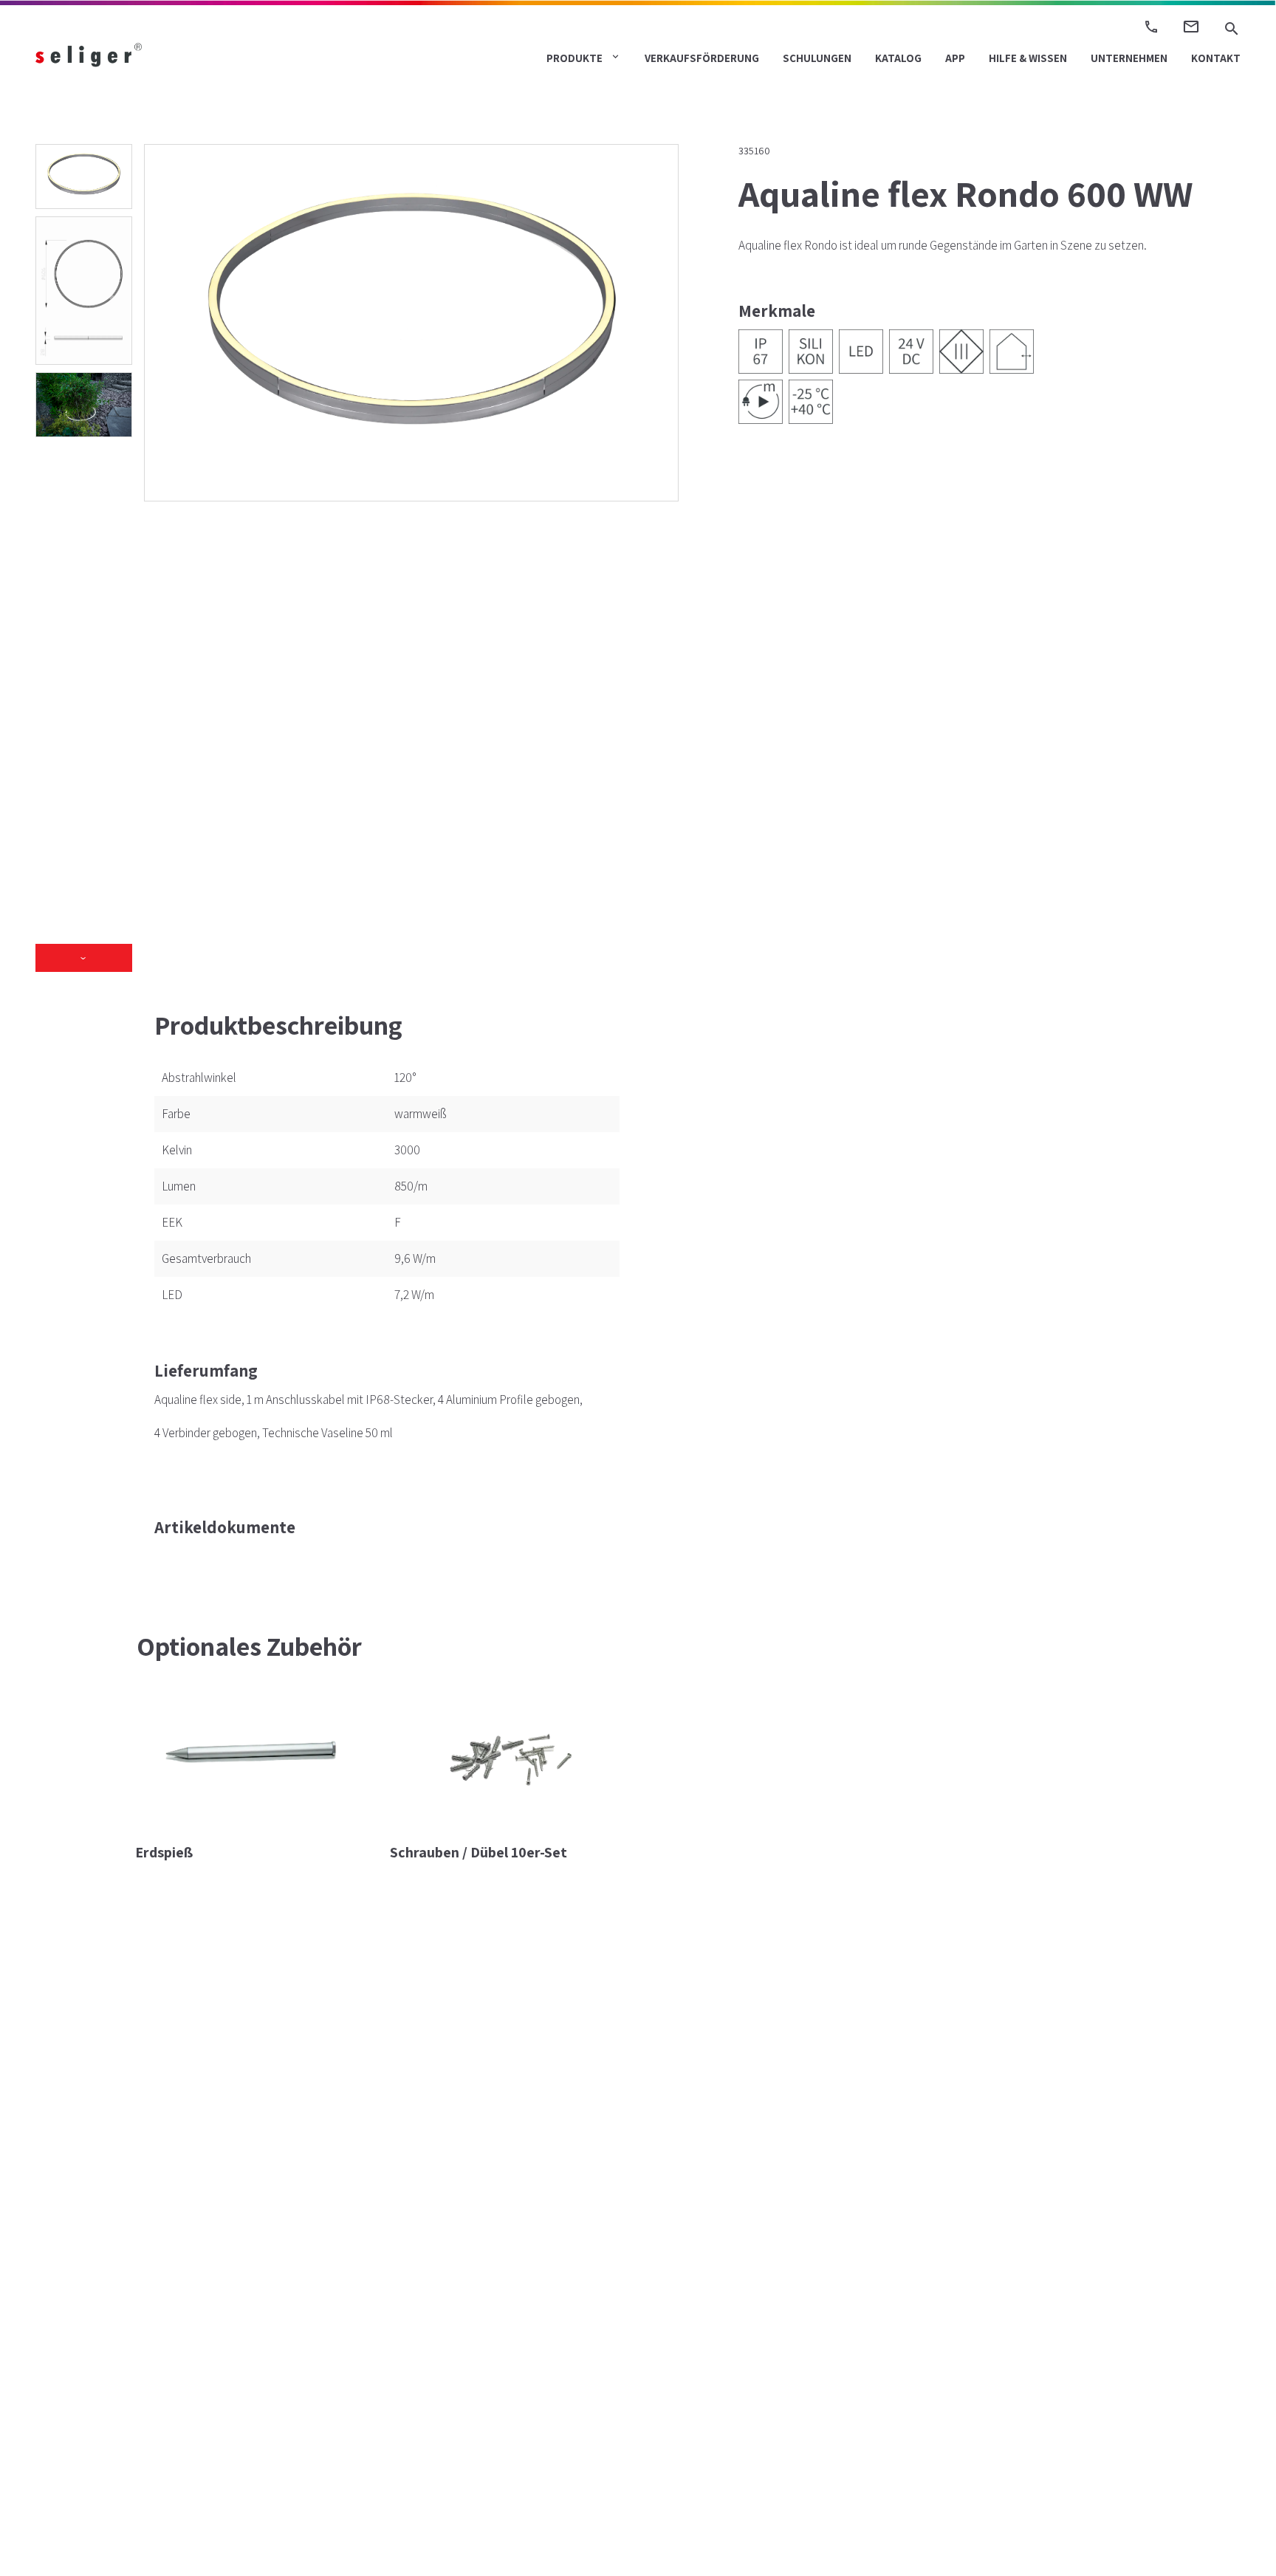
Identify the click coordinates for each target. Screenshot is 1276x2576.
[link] (131, 54)
